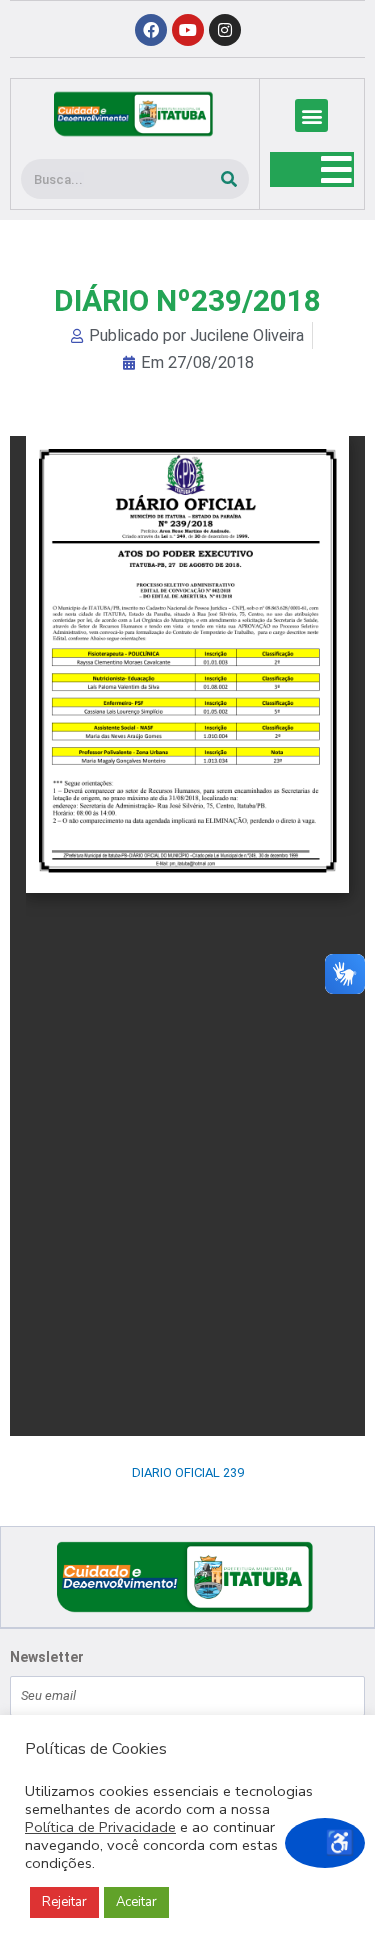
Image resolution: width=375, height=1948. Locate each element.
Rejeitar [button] (64, 1902)
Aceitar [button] (136, 1902)
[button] (311, 115)
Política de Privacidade (100, 1827)
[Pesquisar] (229, 179)
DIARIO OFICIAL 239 (188, 1472)
